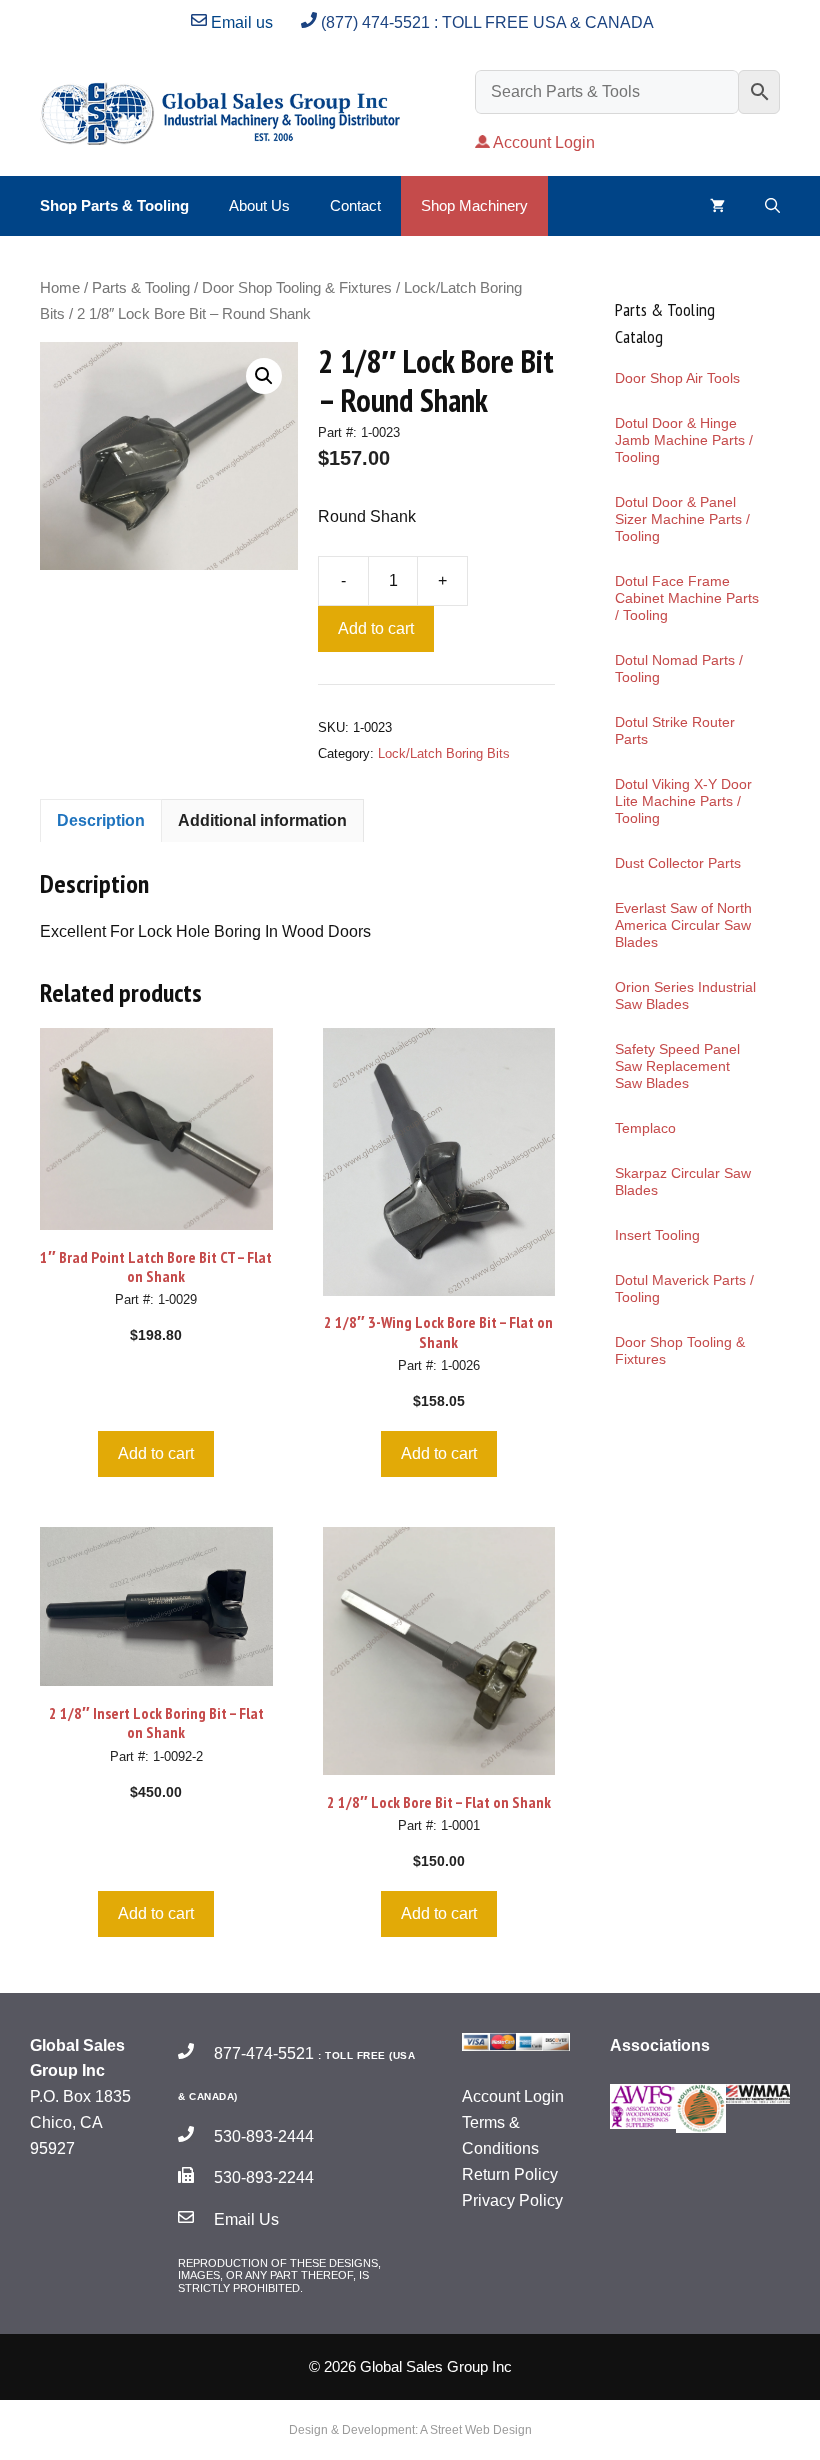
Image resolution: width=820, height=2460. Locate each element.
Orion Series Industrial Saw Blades (685, 995)
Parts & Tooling (141, 288)
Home (60, 288)
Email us (240, 22)
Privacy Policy (512, 2200)
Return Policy (510, 2174)
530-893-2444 (262, 2136)
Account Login (544, 142)
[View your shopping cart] (717, 206)
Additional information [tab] (262, 820)
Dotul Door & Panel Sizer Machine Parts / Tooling (682, 519)
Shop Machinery (474, 205)
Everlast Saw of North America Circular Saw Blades (683, 925)
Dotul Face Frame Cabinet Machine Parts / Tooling (687, 598)
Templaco (645, 1128)
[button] (264, 376)
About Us (259, 205)
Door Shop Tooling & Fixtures (297, 288)
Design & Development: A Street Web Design (410, 2430)
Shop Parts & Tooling (114, 205)
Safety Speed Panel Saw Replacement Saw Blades (677, 1066)
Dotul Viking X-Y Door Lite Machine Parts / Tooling (683, 801)
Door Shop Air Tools (677, 378)
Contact (355, 205)
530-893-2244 (262, 2177)
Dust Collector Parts (678, 863)
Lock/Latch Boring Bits (444, 753)
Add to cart (376, 628)
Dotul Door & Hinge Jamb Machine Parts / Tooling (684, 440)
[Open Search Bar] (772, 206)
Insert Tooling (657, 1235)
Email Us (244, 2219)
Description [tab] (101, 820)
